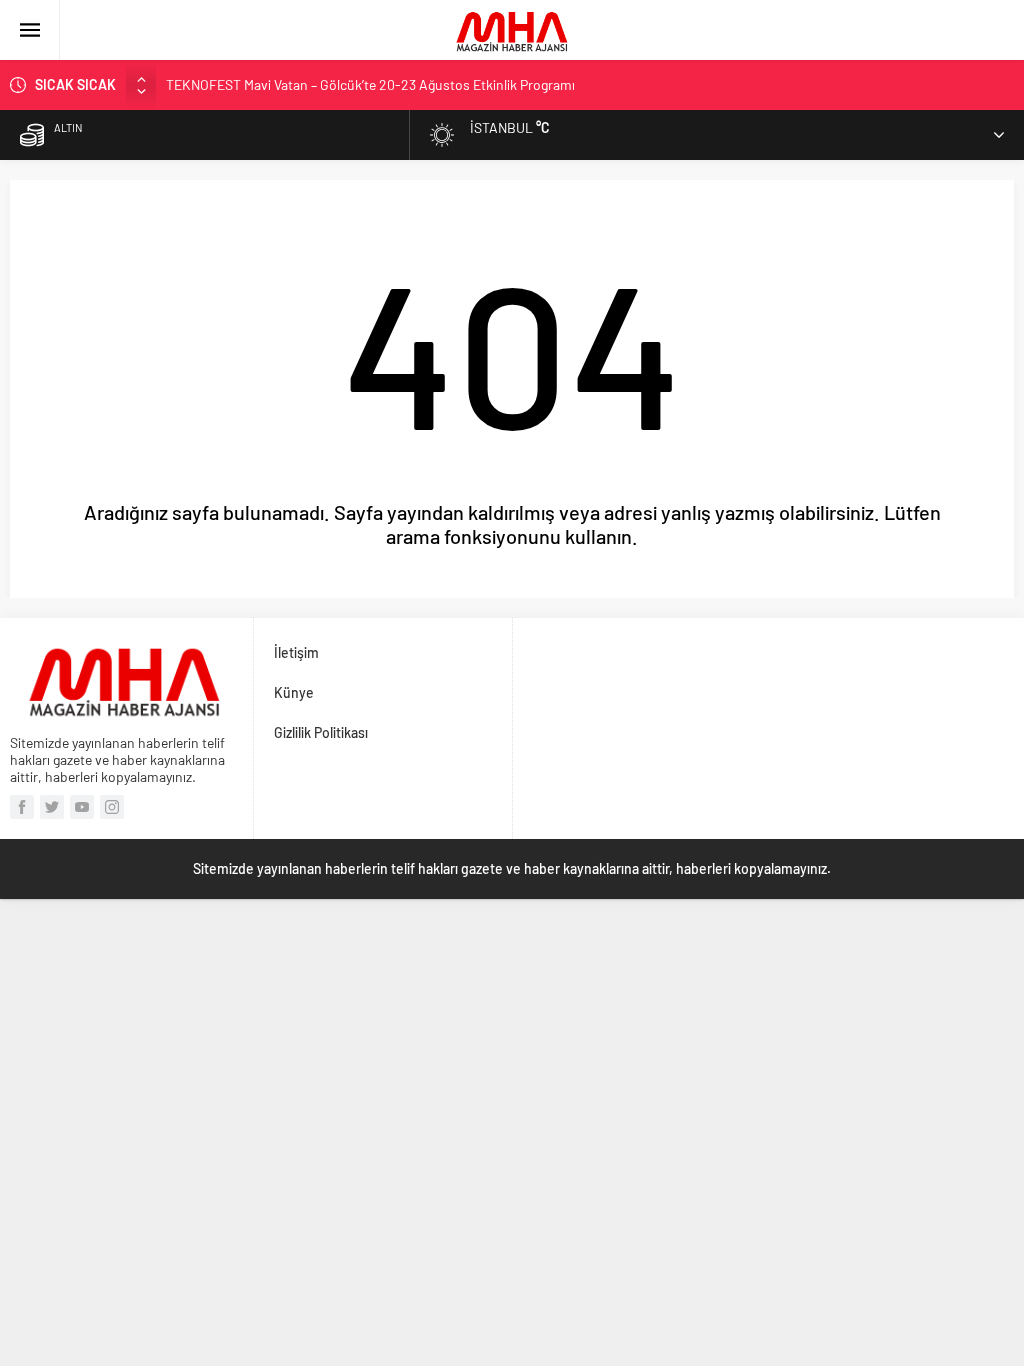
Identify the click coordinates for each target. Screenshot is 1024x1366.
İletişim (296, 652)
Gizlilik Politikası (321, 732)
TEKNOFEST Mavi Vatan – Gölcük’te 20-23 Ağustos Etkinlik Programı (370, 84)
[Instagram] (112, 807)
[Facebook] (22, 807)
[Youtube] (82, 807)
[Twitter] (52, 807)
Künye (294, 692)
